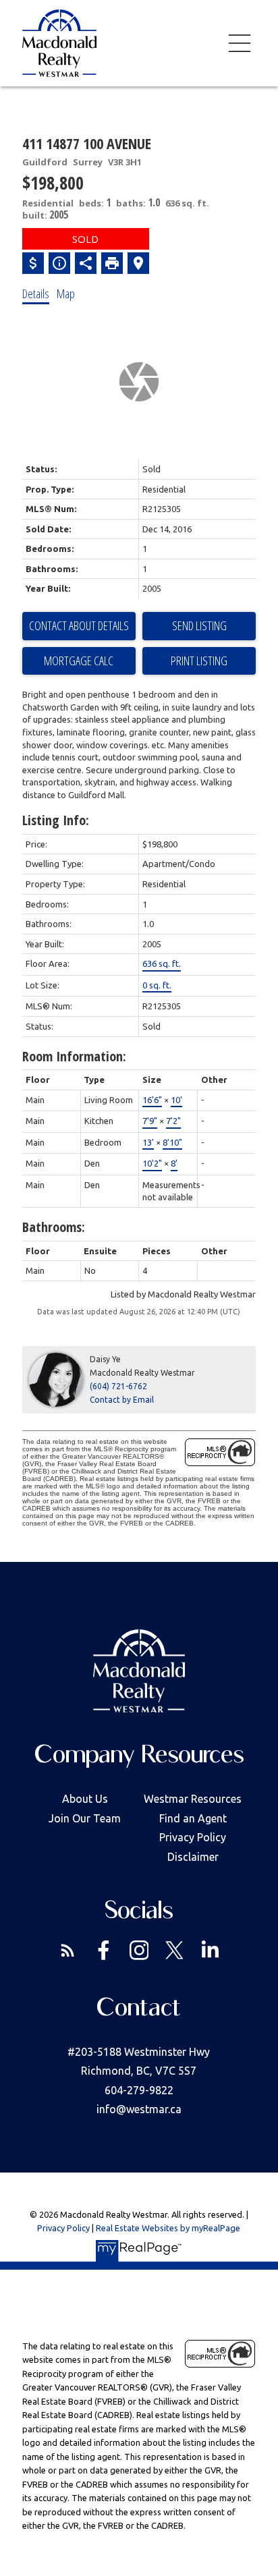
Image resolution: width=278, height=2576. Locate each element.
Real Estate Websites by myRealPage (168, 2228)
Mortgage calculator (79, 661)
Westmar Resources (193, 1799)
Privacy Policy (193, 1837)
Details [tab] (36, 293)
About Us (85, 1799)
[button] (68, 1950)
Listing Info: (56, 820)
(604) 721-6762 (118, 1386)
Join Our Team (85, 1818)
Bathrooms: (54, 1227)
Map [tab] (66, 293)
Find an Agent (193, 1818)
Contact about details (79, 625)
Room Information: (74, 1056)
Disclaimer (193, 1857)
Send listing (199, 625)
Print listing (199, 661)
